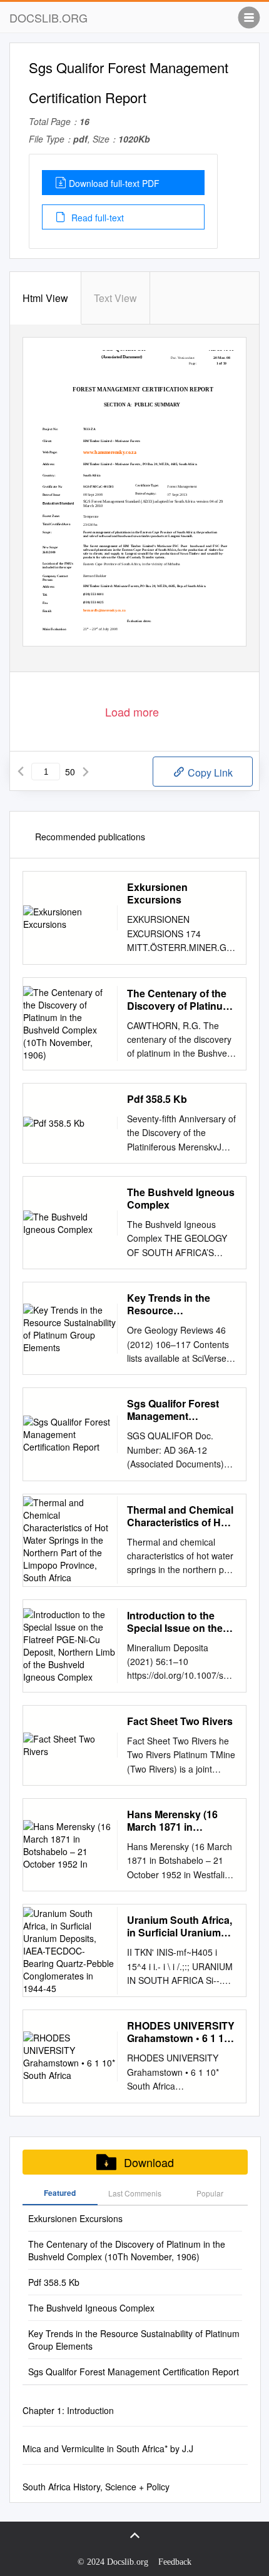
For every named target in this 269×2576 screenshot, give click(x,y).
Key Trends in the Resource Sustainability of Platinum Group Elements (169, 1304)
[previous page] (21, 772)
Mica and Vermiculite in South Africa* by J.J (108, 2448)
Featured (60, 2193)
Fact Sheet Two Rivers (180, 1721)
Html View (45, 298)
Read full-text (96, 218)
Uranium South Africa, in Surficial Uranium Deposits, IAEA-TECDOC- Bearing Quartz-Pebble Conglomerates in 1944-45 (180, 1926)
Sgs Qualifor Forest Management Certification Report (174, 1410)
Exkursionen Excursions (157, 893)
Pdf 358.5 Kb (157, 1099)
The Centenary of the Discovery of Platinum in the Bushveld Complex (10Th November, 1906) (179, 1000)
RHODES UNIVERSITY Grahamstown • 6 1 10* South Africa (181, 2032)
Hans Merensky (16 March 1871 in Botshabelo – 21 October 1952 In (172, 1821)
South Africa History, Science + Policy (96, 2487)
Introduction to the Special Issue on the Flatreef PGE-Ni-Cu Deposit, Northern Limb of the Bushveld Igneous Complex (178, 1622)
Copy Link (209, 772)
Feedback (175, 2562)
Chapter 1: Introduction (68, 2410)
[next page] (86, 772)
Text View (115, 298)
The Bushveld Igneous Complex (181, 1199)
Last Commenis (135, 2193)
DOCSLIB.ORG (48, 18)
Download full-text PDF (114, 183)
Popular (210, 2193)
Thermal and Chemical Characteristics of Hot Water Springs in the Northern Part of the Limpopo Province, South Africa (180, 1516)
